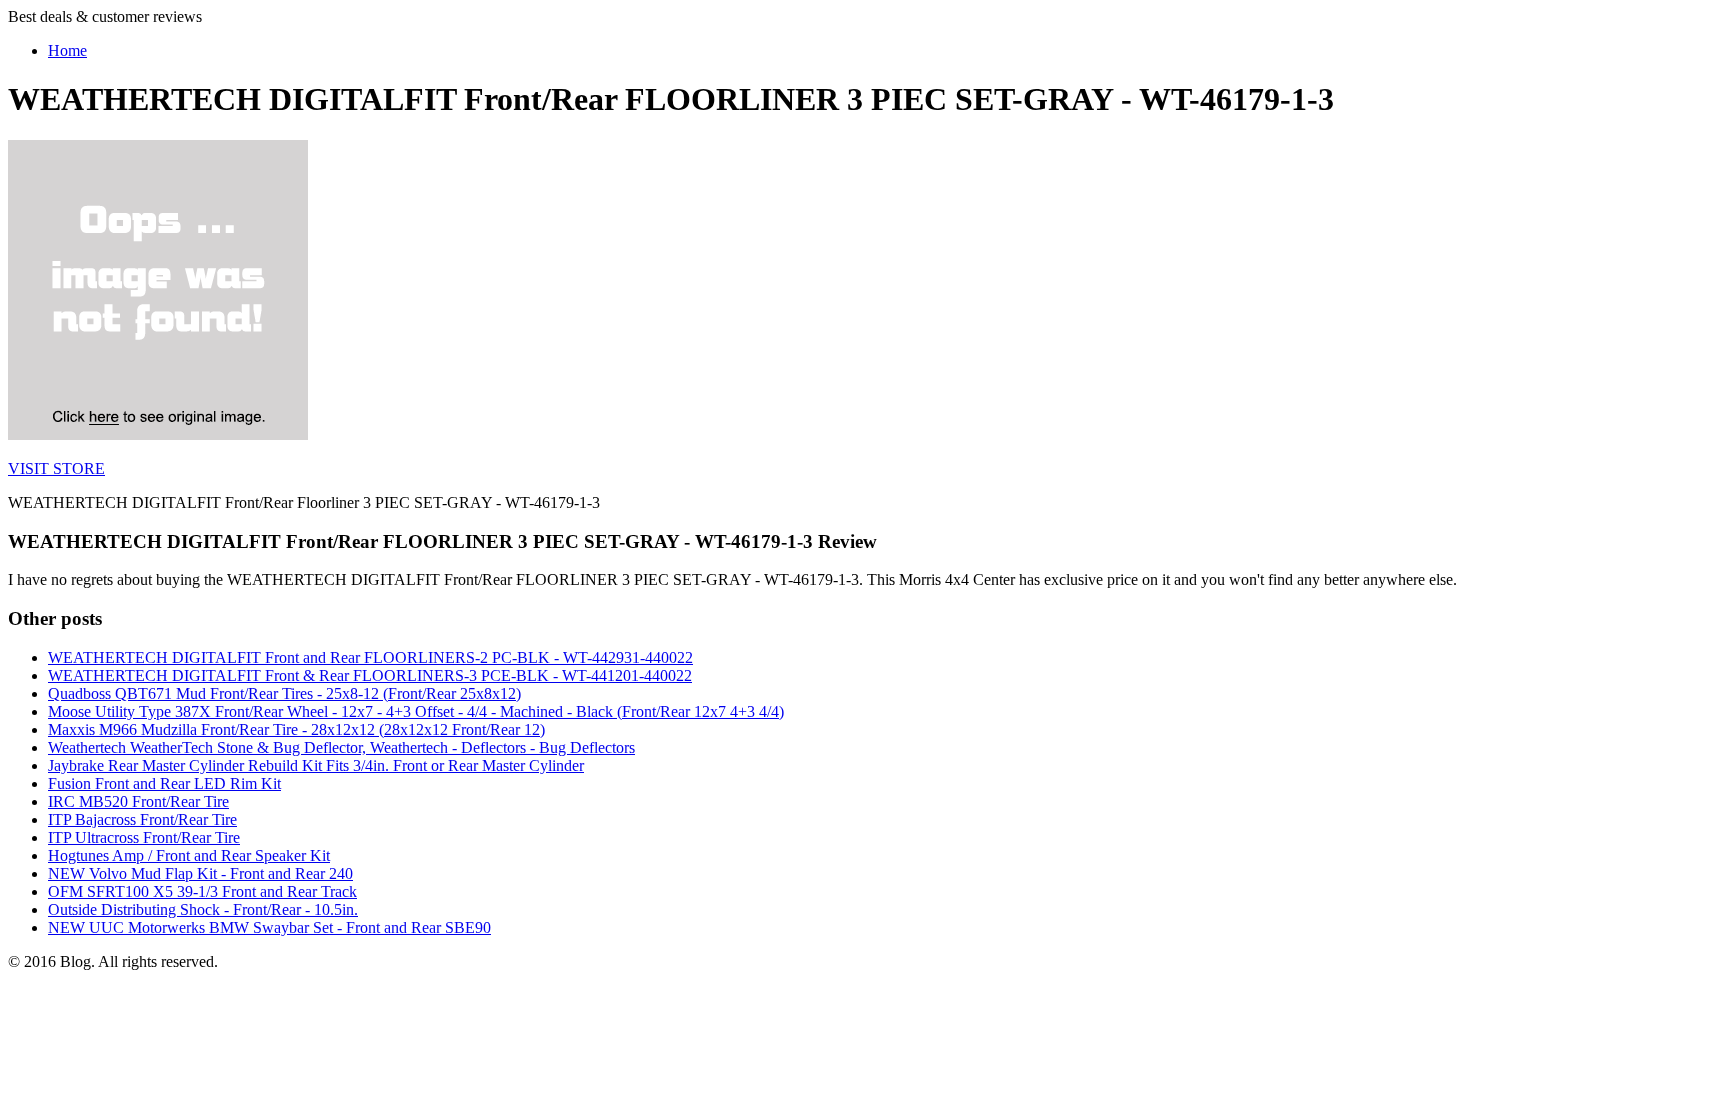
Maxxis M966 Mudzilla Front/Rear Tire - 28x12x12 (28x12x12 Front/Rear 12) (296, 729)
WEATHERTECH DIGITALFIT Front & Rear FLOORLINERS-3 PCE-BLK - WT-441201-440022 (370, 675)
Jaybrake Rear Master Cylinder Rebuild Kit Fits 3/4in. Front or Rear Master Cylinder (316, 765)
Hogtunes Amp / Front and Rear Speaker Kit (189, 855)
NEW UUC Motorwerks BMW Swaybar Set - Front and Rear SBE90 (269, 927)
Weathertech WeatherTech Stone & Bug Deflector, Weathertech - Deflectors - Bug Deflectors (341, 747)
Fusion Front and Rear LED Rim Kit (164, 783)
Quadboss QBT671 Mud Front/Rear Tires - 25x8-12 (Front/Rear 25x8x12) (284, 693)
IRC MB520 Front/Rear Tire (138, 801)
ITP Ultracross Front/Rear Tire (144, 837)
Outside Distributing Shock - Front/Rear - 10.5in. (203, 909)
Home (67, 50)
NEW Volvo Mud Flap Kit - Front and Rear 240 (200, 873)
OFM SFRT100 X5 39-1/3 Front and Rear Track (202, 891)
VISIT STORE (56, 468)
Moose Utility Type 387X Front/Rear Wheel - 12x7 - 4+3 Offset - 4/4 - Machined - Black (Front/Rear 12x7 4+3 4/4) (416, 711)
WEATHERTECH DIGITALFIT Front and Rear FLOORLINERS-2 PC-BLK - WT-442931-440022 (370, 657)
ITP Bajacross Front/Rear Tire (142, 819)
